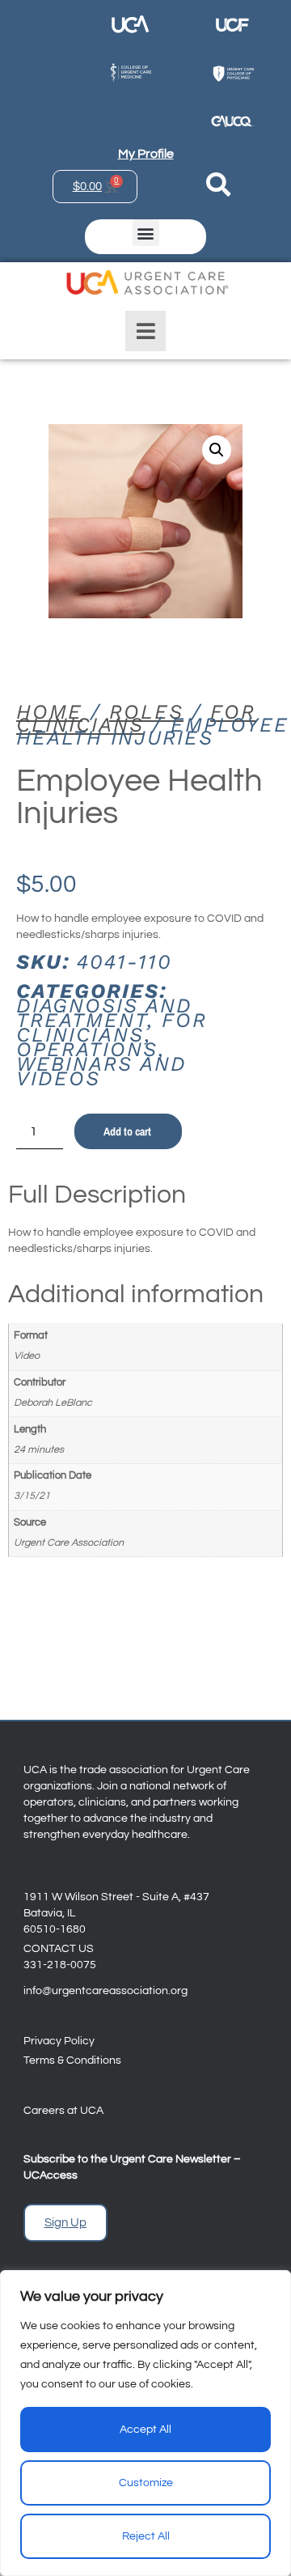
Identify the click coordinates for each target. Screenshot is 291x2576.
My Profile (146, 154)
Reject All (146, 2536)
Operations (87, 1049)
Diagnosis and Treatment (104, 1013)
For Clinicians (136, 718)
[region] (145, 2423)
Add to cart (127, 1131)
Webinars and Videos (101, 1071)
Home (49, 712)
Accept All (145, 2430)
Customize (146, 2483)
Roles (146, 712)
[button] (146, 233)
